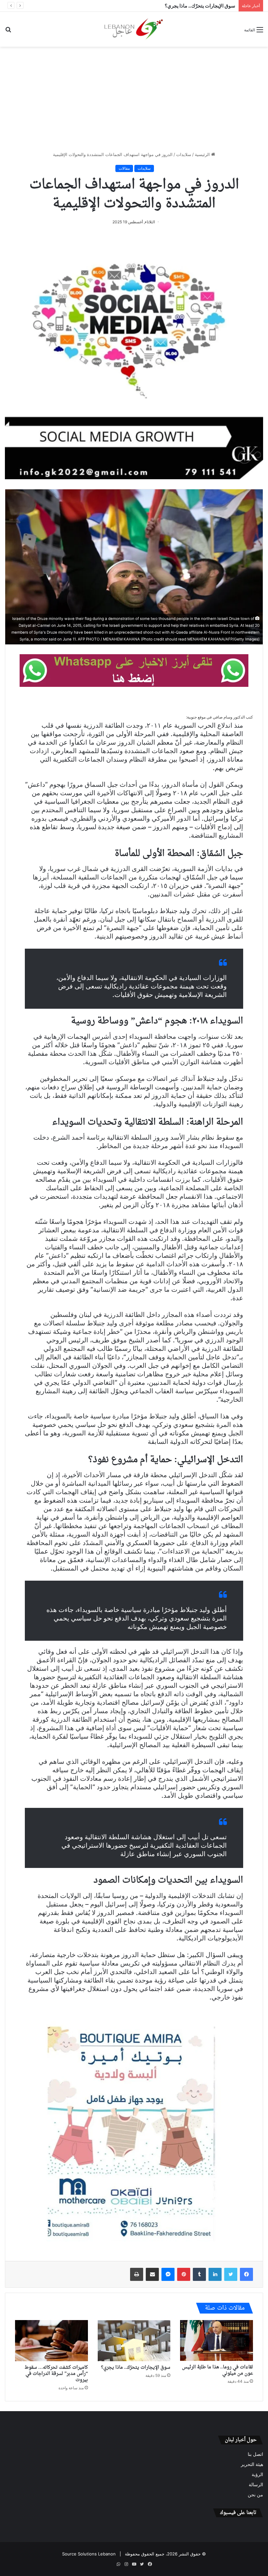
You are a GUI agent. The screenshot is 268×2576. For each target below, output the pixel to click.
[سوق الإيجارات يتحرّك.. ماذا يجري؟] (134, 2341)
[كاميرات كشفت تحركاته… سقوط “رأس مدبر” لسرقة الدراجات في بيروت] (51, 2341)
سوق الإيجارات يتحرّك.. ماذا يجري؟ (136, 2368)
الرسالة (256, 2485)
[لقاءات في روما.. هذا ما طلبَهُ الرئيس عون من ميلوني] (217, 2340)
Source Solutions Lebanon (89, 2554)
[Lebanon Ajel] (134, 29)
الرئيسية (203, 154)
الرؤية (257, 2474)
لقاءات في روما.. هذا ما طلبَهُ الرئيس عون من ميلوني (218, 2370)
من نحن (255, 2495)
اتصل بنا (255, 2454)
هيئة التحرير (252, 2464)
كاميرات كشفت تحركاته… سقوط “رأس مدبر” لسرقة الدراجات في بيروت (56, 2374)
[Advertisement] (134, 99)
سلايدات (184, 154)
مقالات (124, 168)
